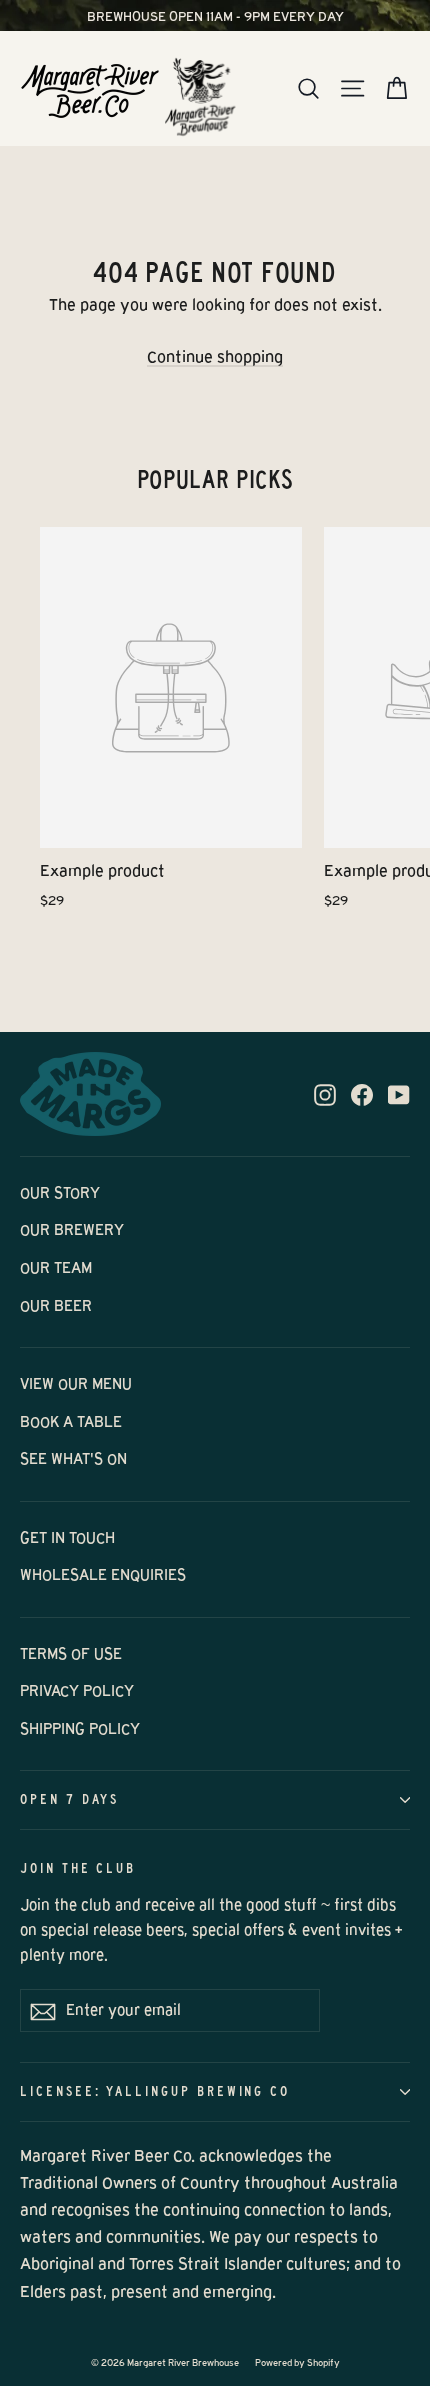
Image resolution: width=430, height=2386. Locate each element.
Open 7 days (69, 1799)
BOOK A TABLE (71, 1422)
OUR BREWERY (72, 1230)
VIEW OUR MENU (76, 1384)
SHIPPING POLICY (80, 1729)
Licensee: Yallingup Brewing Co (155, 2091)
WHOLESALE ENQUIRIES (103, 1575)
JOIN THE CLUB (78, 1868)
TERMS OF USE (71, 1654)
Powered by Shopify (297, 2363)
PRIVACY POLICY (77, 1691)
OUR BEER (56, 1306)
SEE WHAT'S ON (73, 1459)
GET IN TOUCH (67, 1538)
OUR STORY (60, 1193)
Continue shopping (215, 356)
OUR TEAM (56, 1268)
